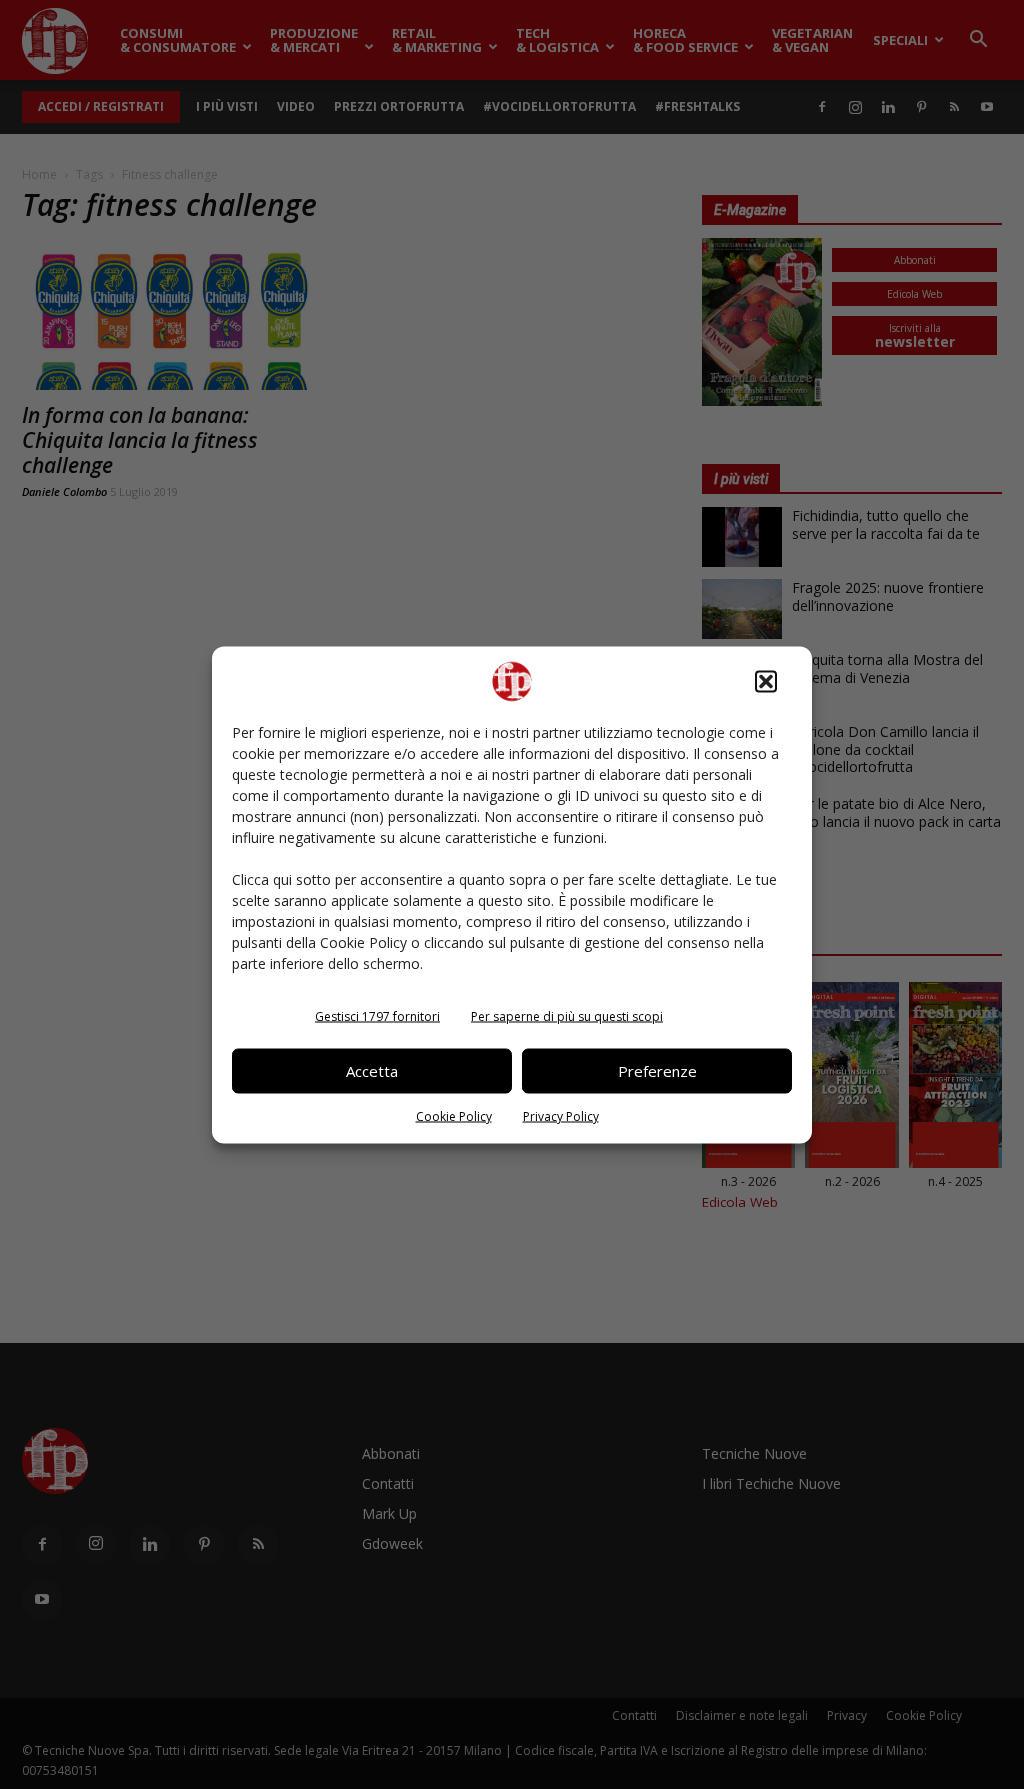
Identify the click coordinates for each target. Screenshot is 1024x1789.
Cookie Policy (454, 1115)
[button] (766, 681)
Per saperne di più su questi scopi (567, 1015)
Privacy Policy (561, 1115)
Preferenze (657, 1071)
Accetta (372, 1071)
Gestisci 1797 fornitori (377, 1015)
